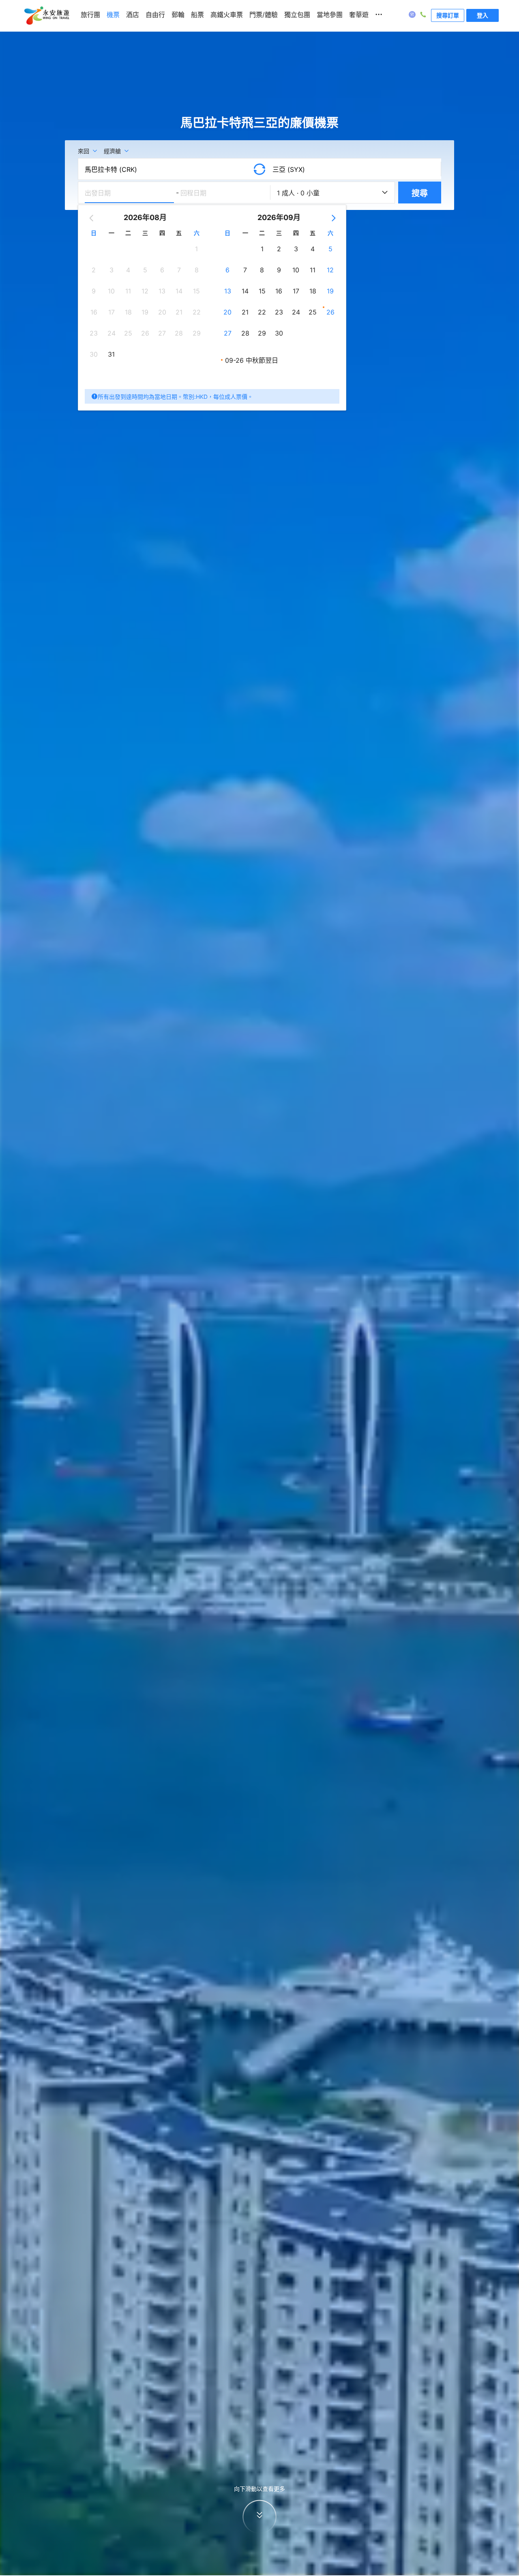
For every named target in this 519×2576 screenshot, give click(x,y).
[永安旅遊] (46, 16)
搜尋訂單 (448, 15)
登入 (483, 15)
